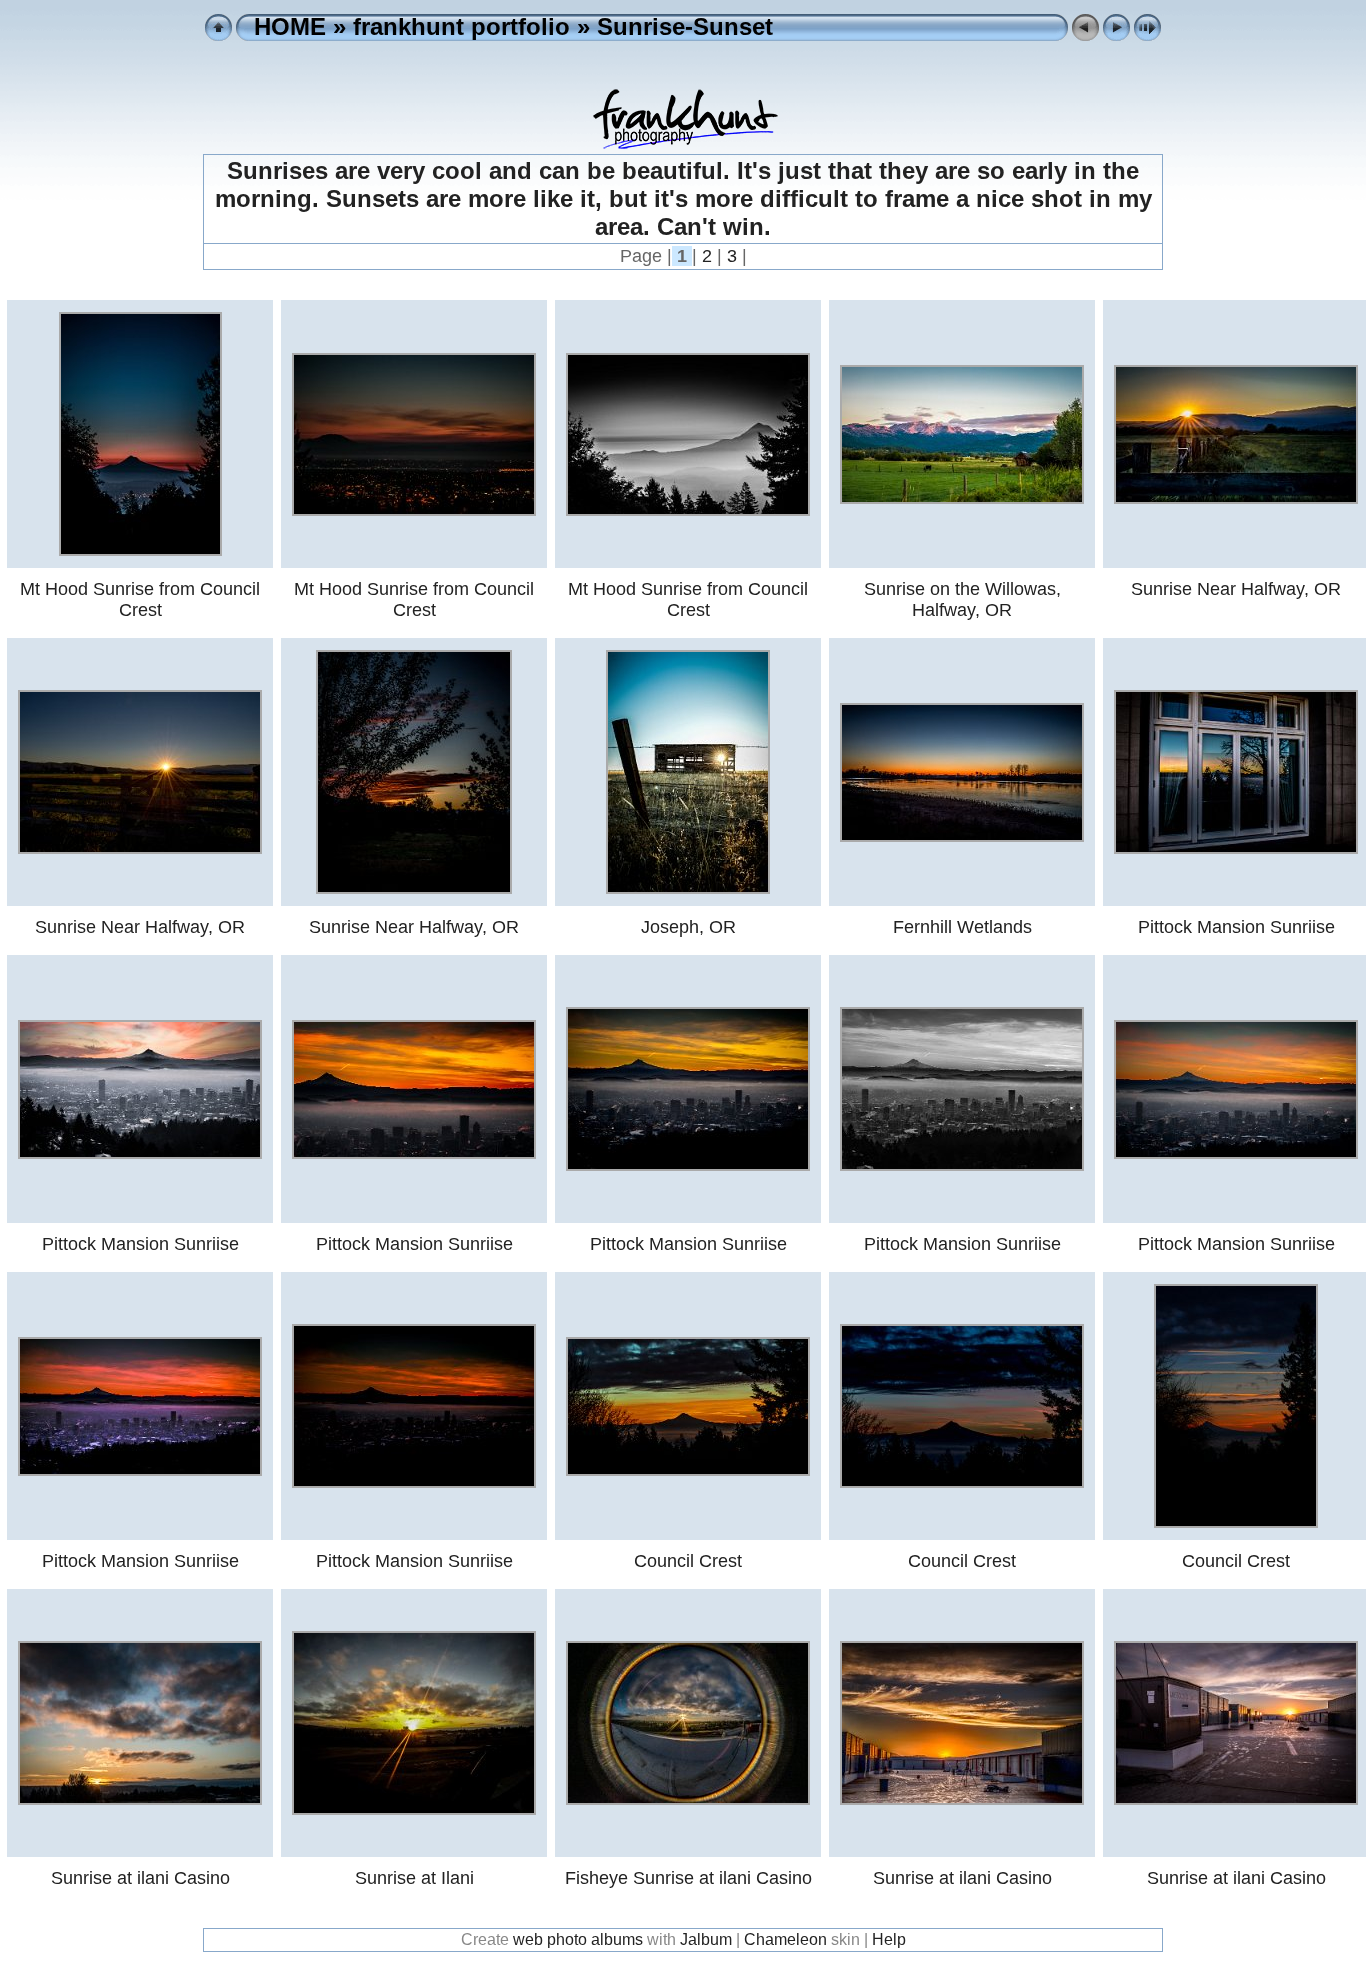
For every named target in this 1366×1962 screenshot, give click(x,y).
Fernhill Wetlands (962, 927)
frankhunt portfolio (461, 26)
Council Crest (688, 1561)
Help (889, 1939)
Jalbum (706, 1939)
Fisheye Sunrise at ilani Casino (688, 1878)
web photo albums (578, 1939)
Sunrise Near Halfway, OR (1236, 589)
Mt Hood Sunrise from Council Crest (140, 599)
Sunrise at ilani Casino (140, 1878)
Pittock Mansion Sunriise (1236, 927)
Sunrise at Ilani (414, 1878)
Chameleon (785, 1939)
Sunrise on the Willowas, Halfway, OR (962, 599)
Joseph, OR (688, 927)
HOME (290, 26)
